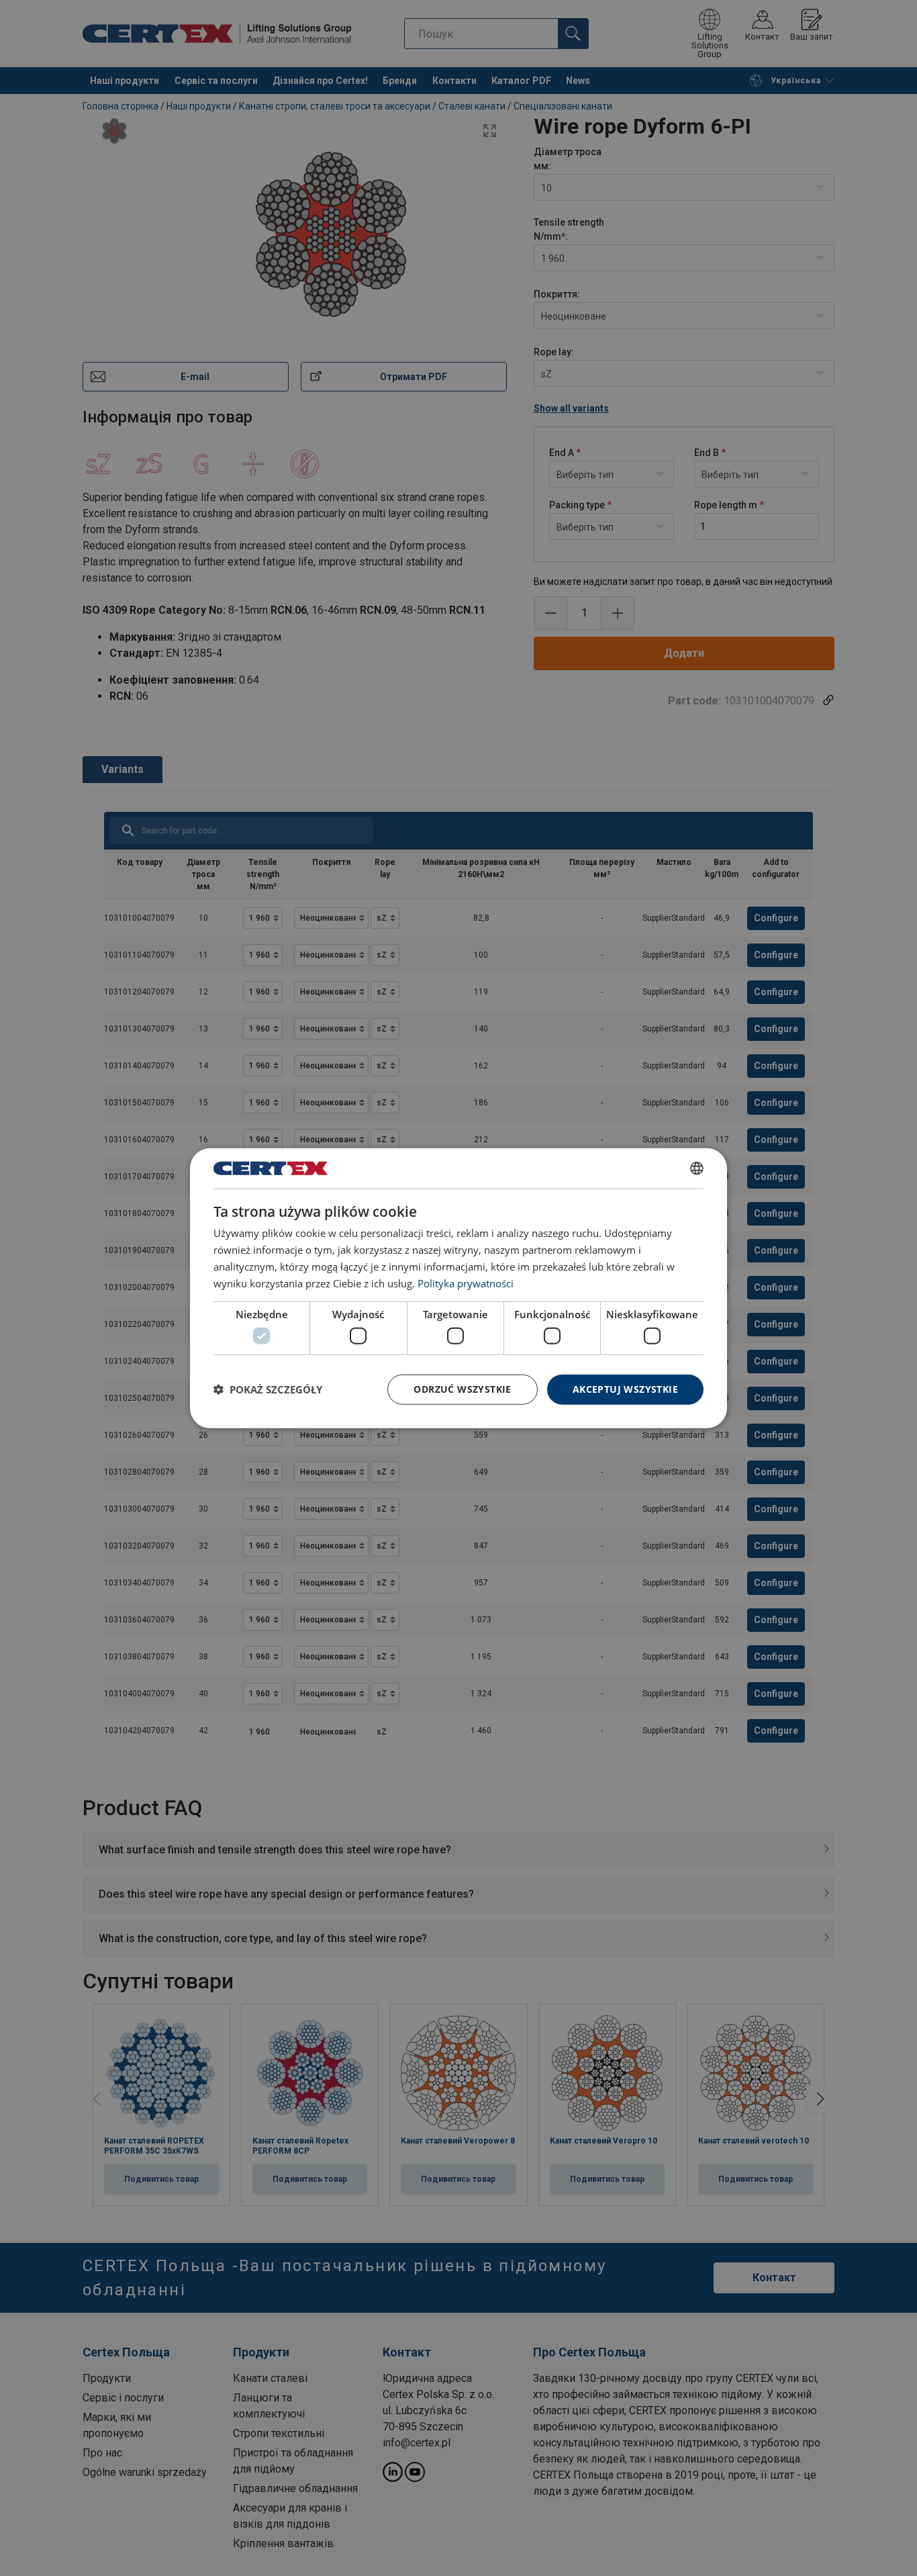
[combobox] (697, 1168)
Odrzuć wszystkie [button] (462, 1389)
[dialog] (458, 1288)
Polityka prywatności (466, 1283)
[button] (268, 1389)
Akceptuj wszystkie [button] (625, 1389)
